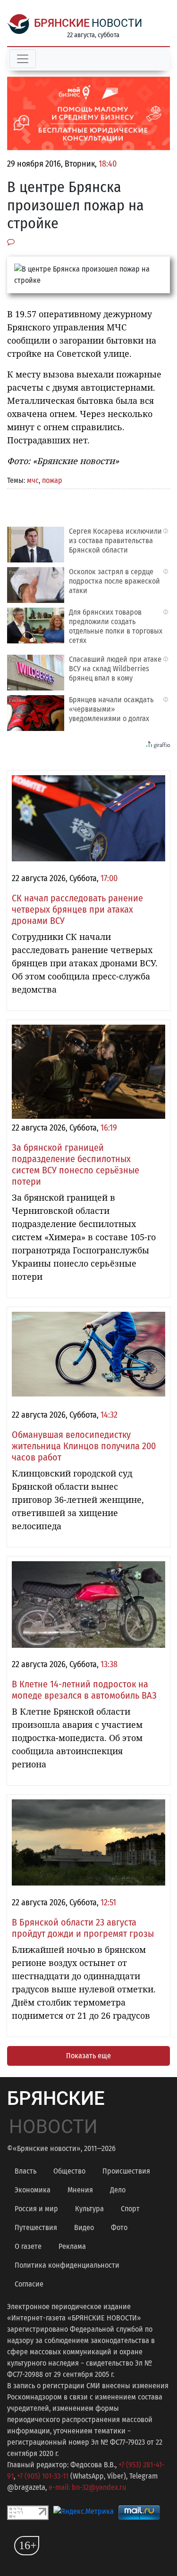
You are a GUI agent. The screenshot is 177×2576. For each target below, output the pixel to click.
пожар (52, 480)
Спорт (130, 2209)
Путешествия (36, 2227)
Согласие (29, 2284)
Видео (84, 2227)
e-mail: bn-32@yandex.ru (87, 2487)
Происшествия (126, 2171)
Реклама (72, 2246)
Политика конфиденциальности (67, 2265)
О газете (28, 2246)
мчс (33, 480)
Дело (118, 2190)
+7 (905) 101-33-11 (43, 2476)
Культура (89, 2209)
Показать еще (88, 2056)
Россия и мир (36, 2209)
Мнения (80, 2190)
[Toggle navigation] (23, 59)
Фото (119, 2227)
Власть (25, 2171)
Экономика (33, 2190)
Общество (69, 2171)
